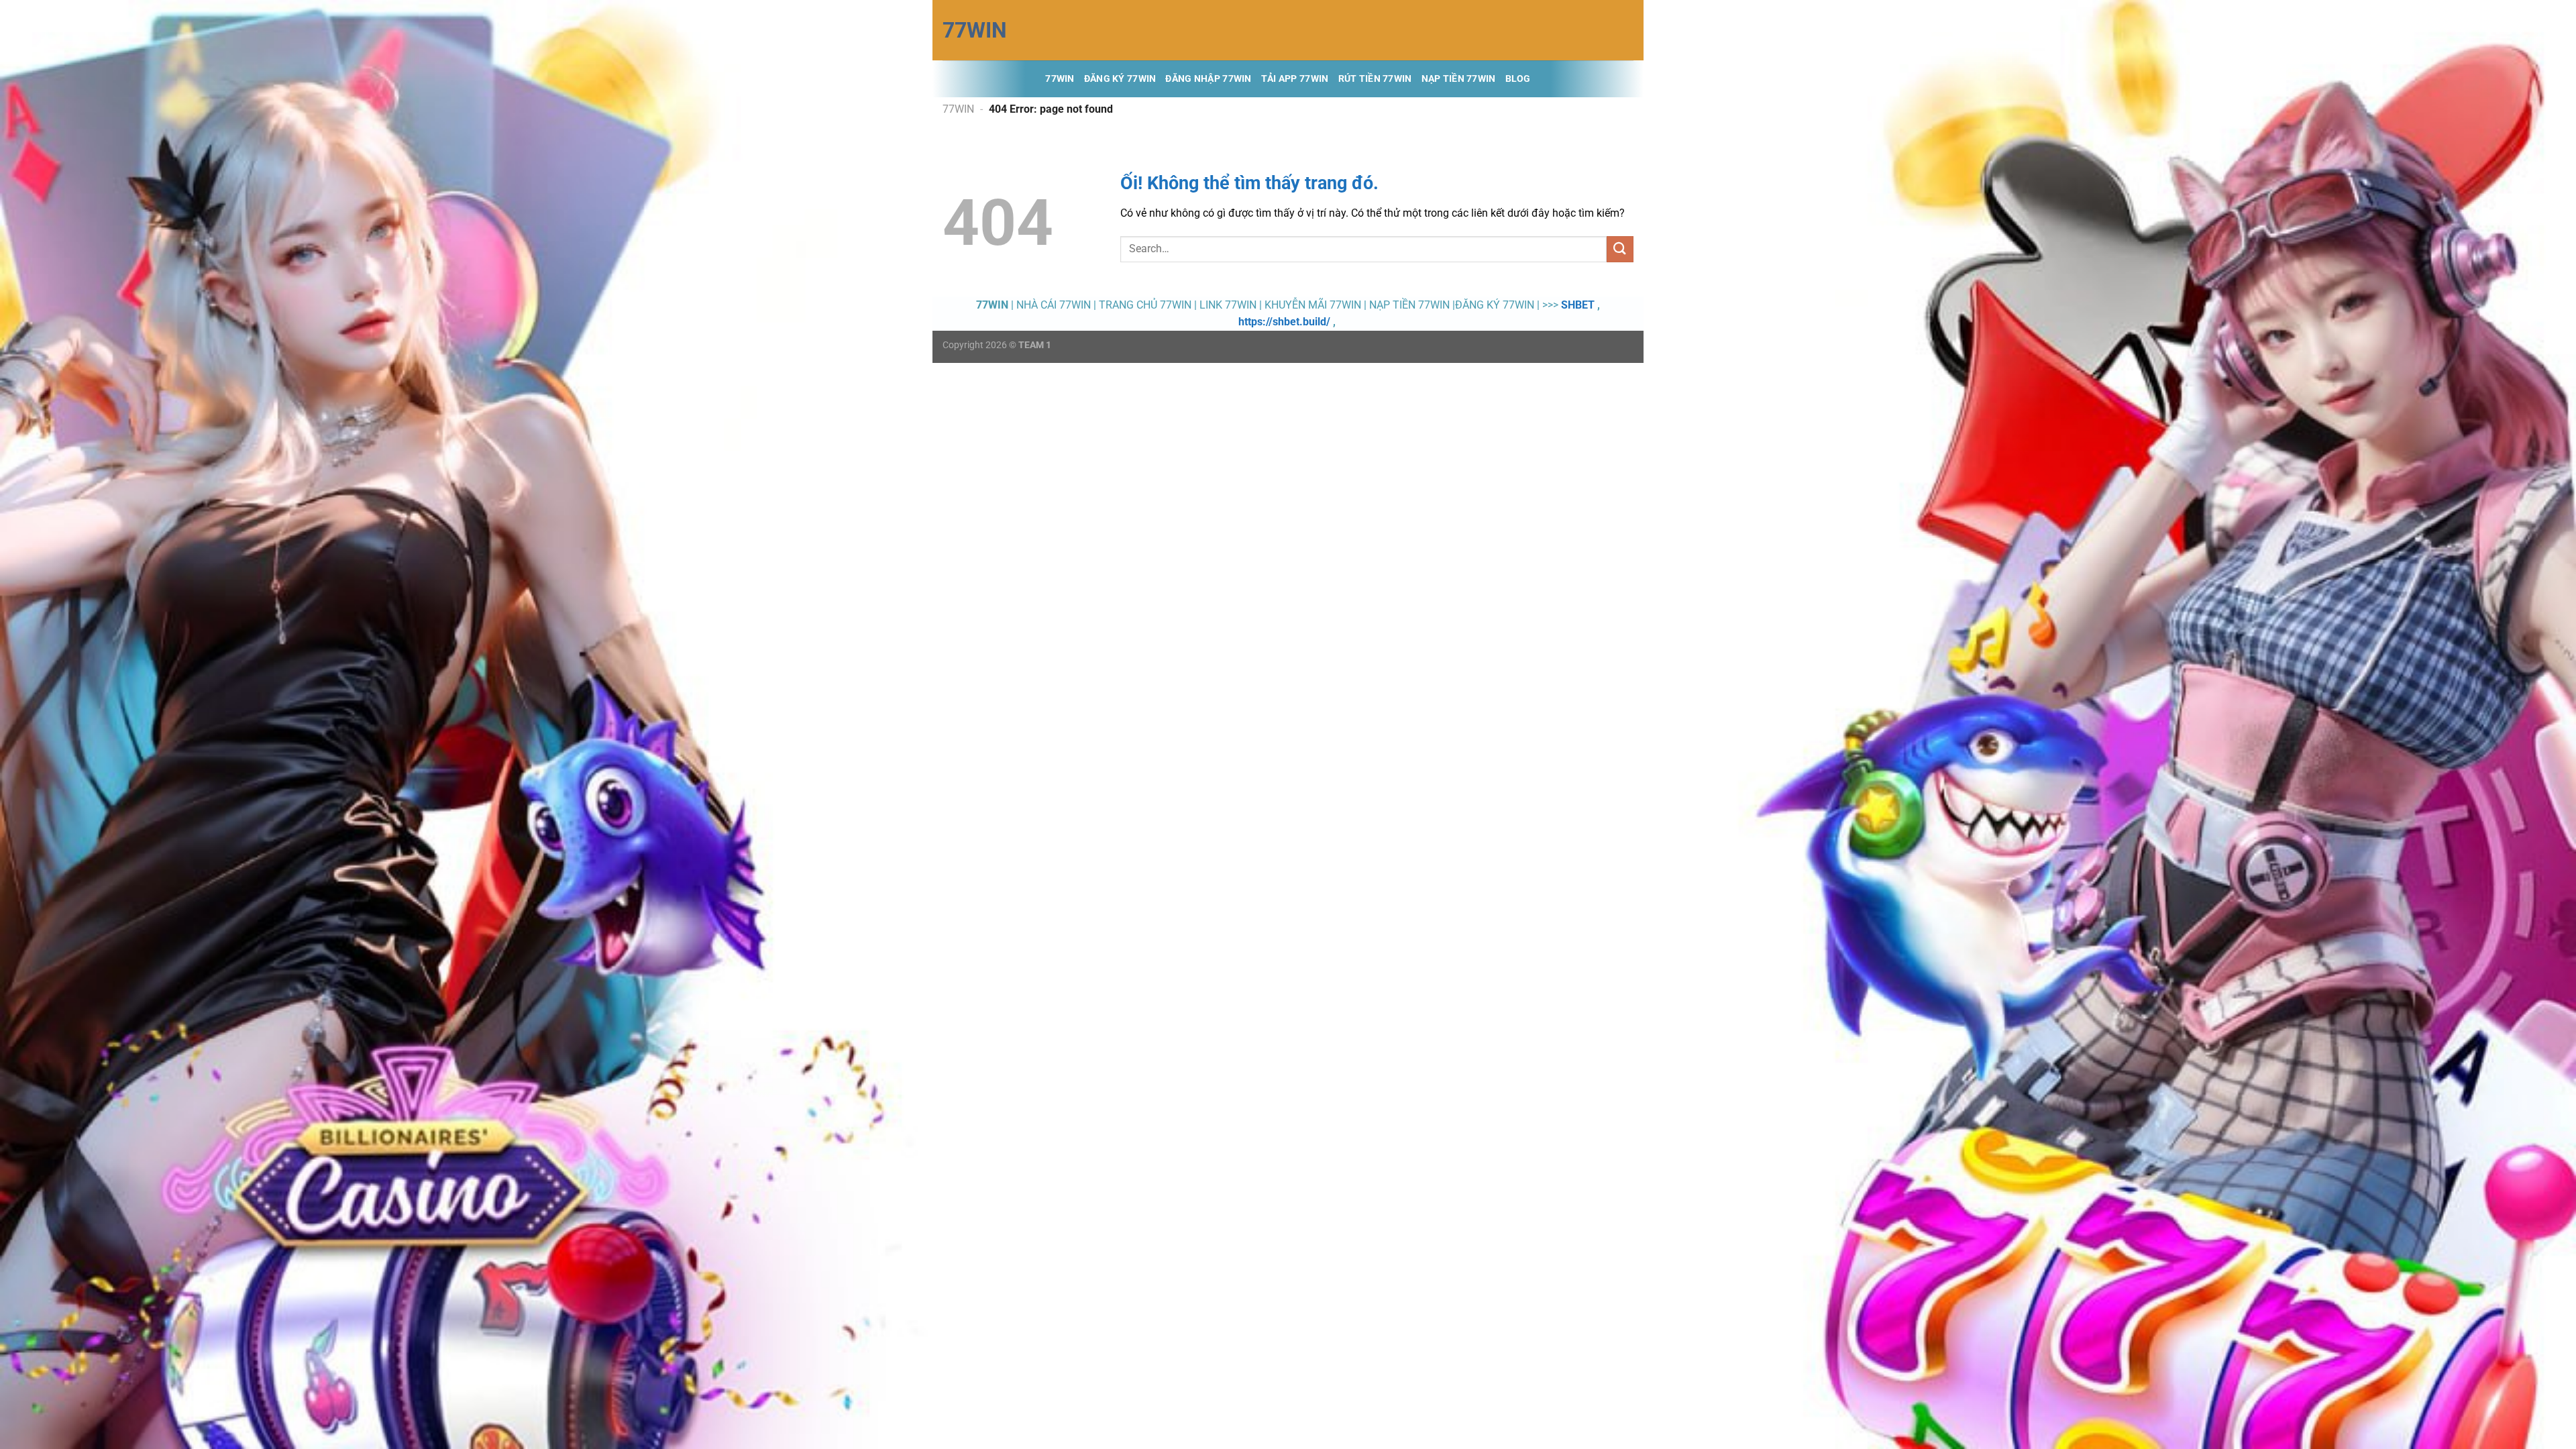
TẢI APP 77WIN (1295, 79)
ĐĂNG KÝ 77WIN (1120, 79)
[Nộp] (1620, 249)
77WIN (975, 30)
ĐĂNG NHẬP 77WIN (1208, 79)
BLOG (1518, 79)
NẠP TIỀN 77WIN (1459, 79)
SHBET (1578, 305)
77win (1060, 79)
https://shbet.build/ (1284, 322)
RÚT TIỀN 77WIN (1375, 79)
